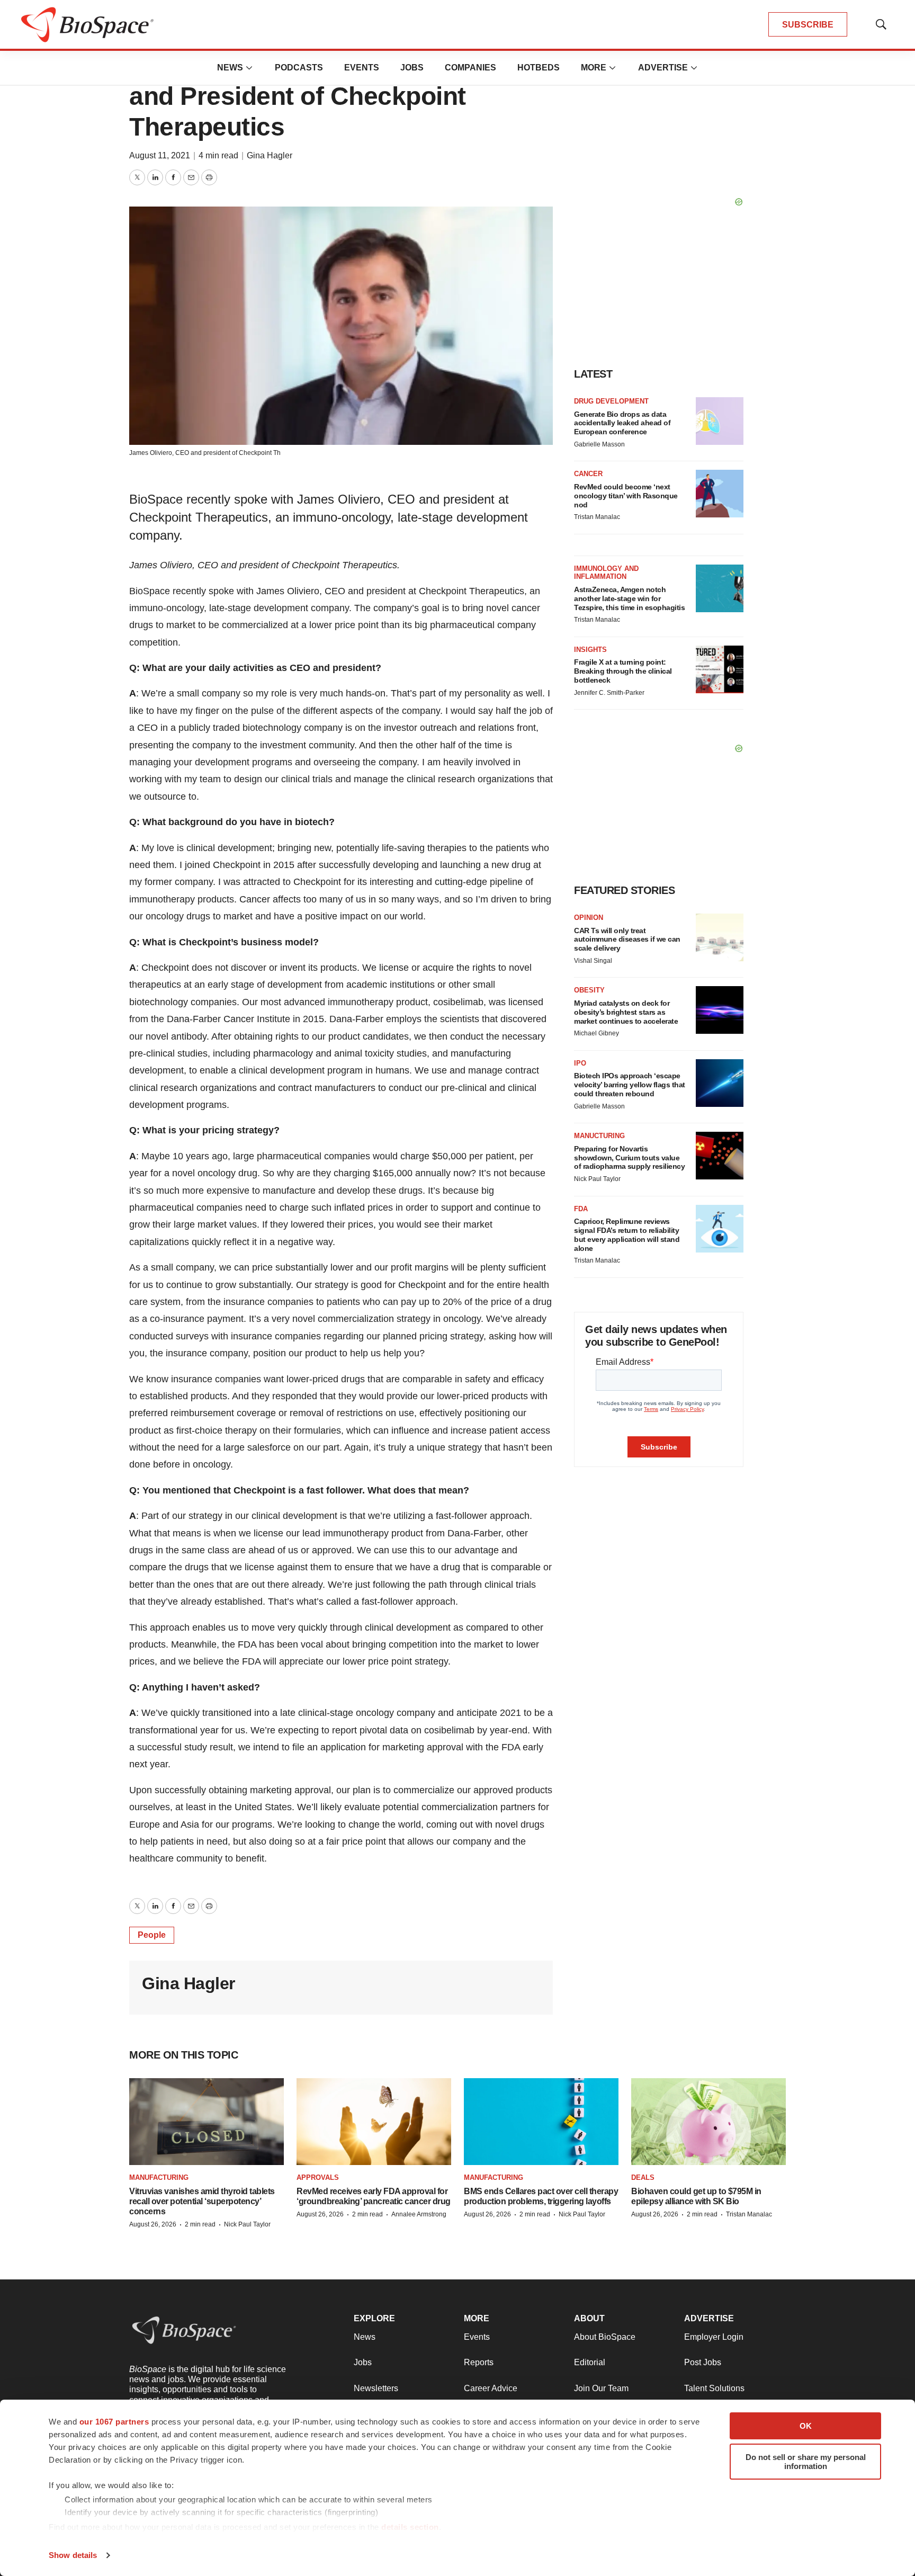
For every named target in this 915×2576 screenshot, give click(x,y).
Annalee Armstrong (419, 2214)
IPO (580, 1063)
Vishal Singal (593, 961)
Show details (73, 2555)
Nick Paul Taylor (597, 1179)
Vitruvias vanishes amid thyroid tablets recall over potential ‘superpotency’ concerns (202, 2201)
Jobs (412, 68)
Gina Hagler (270, 155)
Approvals (318, 2177)
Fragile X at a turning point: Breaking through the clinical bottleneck (623, 671)
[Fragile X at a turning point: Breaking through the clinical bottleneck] (720, 669)
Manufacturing (159, 2177)
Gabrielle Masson (599, 444)
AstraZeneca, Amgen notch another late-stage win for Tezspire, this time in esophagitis (629, 598)
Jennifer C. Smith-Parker (609, 693)
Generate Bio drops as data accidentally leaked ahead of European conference (622, 423)
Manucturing (599, 1136)
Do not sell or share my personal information (806, 2462)
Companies (470, 68)
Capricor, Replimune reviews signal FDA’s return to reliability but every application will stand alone (627, 1235)
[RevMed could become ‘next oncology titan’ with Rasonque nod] (720, 494)
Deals (643, 2177)
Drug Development (611, 401)
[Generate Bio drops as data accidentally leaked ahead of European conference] (720, 421)
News (230, 68)
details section (410, 2527)
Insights (590, 650)
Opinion (589, 918)
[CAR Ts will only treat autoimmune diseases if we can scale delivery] (720, 937)
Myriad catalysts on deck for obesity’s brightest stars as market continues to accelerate (626, 1012)
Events (362, 68)
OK (806, 2426)
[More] (249, 68)
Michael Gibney (596, 1033)
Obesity (589, 990)
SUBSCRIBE (808, 25)
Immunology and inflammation (606, 573)
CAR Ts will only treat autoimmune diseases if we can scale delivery (627, 940)
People (152, 1935)
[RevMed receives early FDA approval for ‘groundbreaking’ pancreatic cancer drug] (374, 2122)
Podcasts (299, 68)
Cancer (588, 474)
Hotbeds (539, 68)
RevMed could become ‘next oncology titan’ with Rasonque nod (626, 496)
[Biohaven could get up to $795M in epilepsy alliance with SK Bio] (708, 2122)
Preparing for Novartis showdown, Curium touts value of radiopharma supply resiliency (629, 1158)
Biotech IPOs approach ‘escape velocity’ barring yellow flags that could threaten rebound (630, 1085)
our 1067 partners (114, 2422)
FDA (581, 1209)
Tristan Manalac (597, 517)
